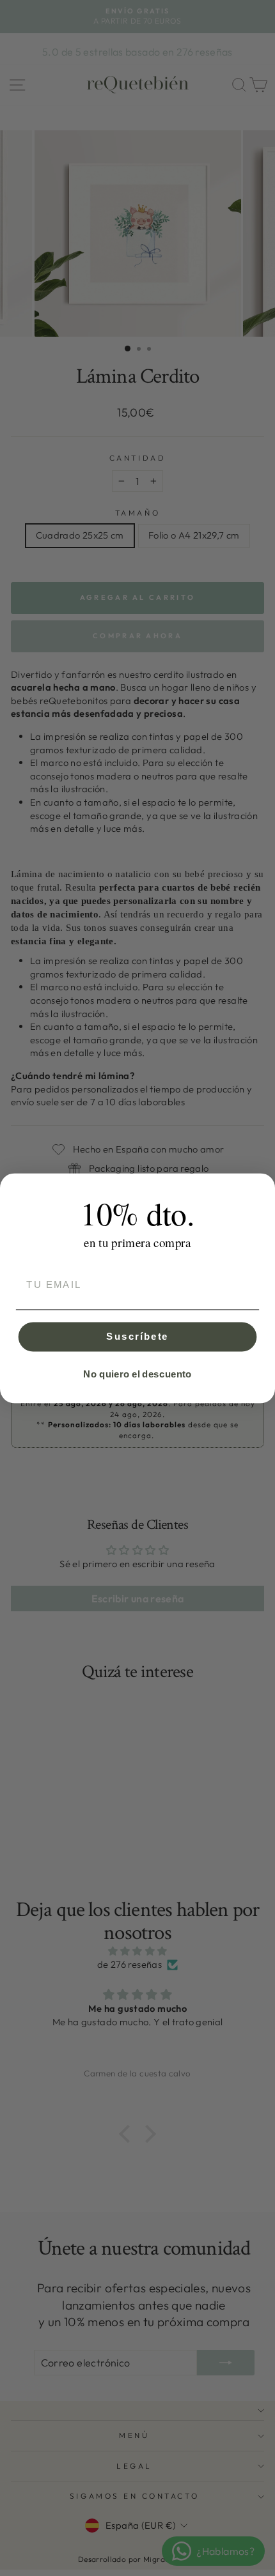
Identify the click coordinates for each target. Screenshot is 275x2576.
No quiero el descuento (137, 1374)
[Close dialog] (262, 1186)
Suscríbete (137, 1336)
